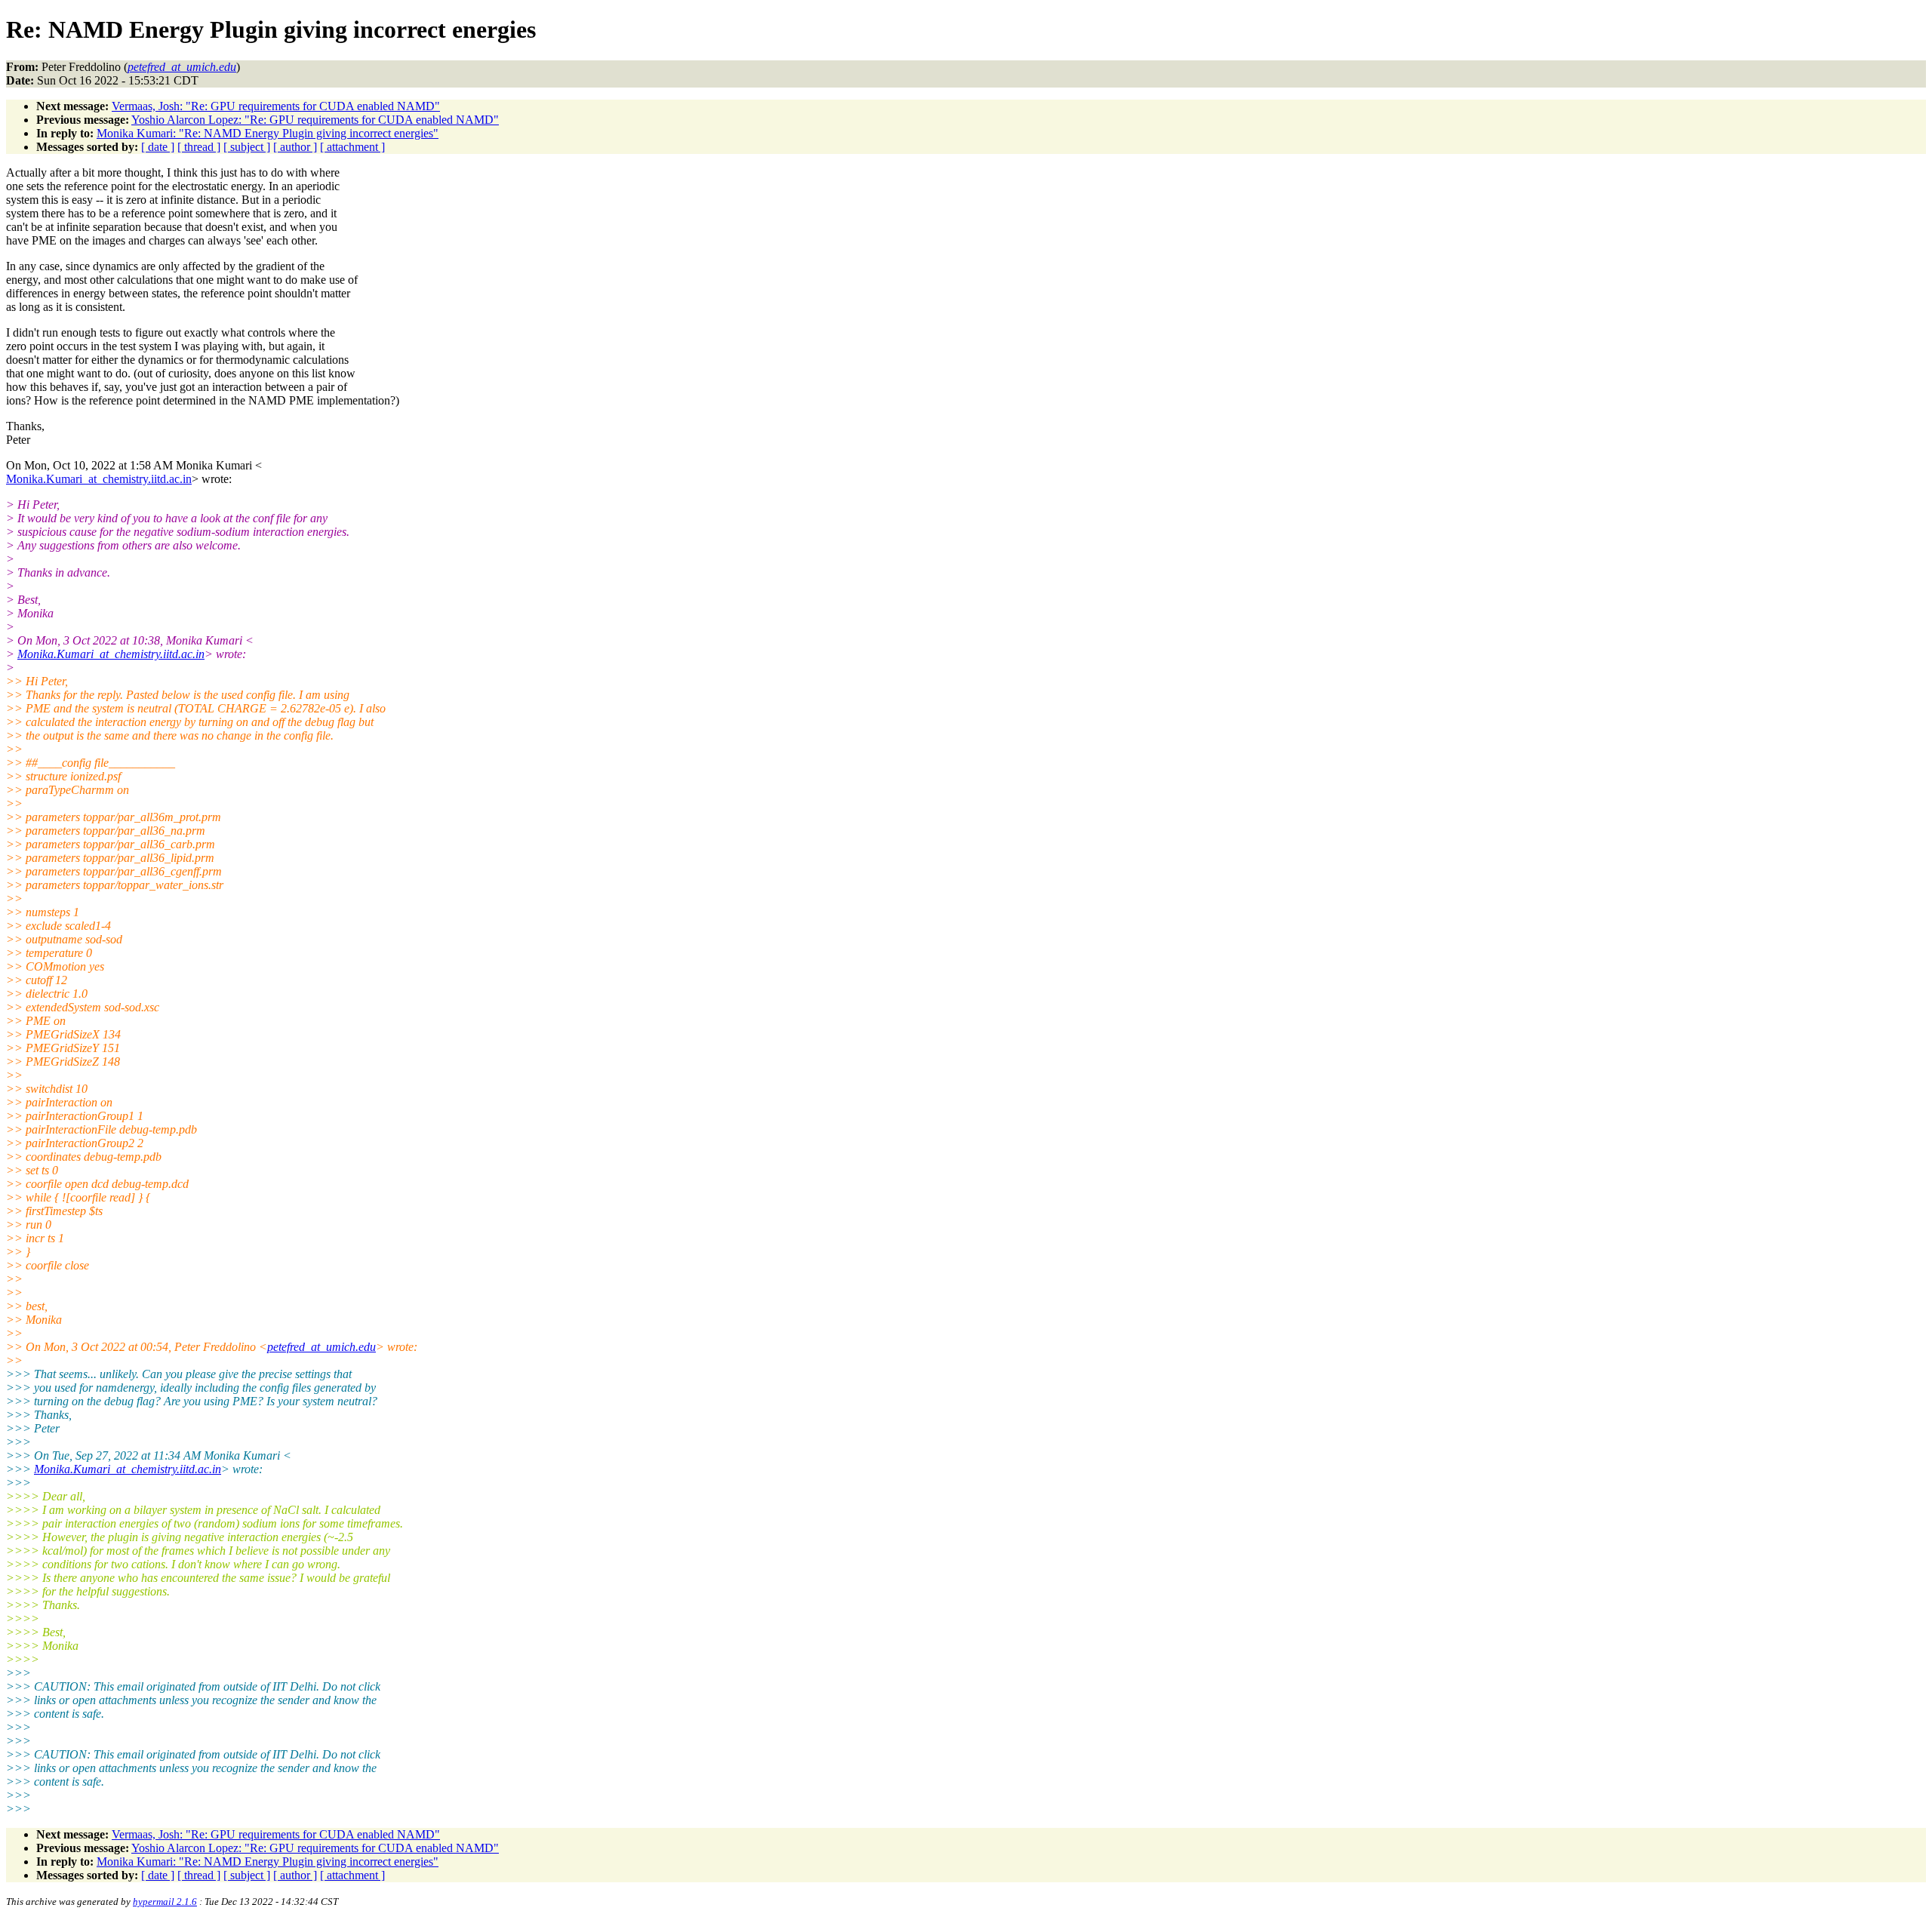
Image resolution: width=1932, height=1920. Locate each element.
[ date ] (158, 147)
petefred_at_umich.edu (321, 1347)
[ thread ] (199, 147)
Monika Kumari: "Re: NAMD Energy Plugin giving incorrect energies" (268, 133)
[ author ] (295, 147)
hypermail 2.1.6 (165, 1902)
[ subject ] (247, 147)
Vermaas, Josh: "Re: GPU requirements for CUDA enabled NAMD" (276, 106)
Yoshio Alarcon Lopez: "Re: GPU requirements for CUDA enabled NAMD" (315, 120)
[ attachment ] (352, 147)
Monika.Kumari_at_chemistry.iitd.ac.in (99, 479)
